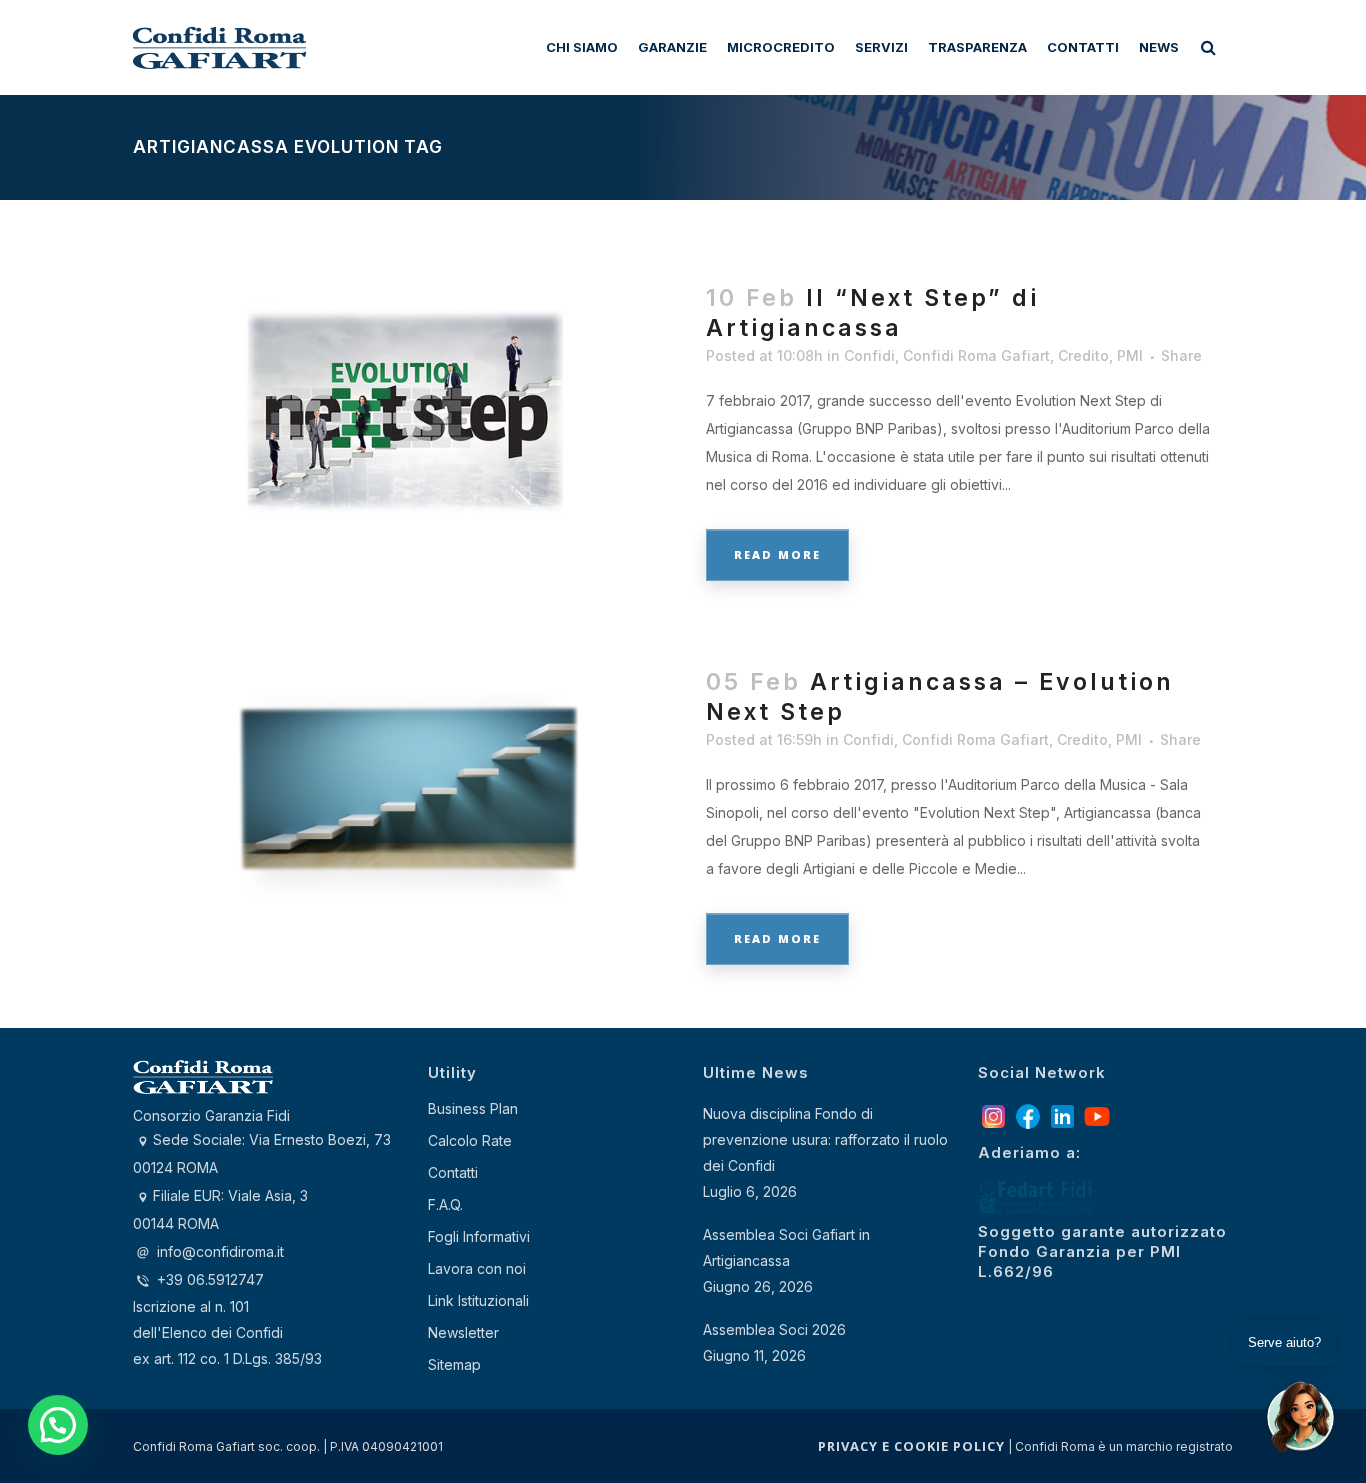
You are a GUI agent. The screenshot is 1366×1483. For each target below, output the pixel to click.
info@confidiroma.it (220, 1251)
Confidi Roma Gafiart (976, 355)
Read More (777, 554)
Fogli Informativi (479, 1236)
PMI (1130, 355)
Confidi (869, 355)
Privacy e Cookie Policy (911, 1446)
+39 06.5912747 (208, 1279)
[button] (58, 1425)
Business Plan (473, 1108)
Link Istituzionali (478, 1300)
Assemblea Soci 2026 (774, 1329)
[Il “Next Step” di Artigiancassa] (408, 404)
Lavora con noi (477, 1268)
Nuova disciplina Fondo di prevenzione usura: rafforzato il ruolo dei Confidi (825, 1139)
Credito (1083, 355)
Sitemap (454, 1364)
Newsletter (463, 1332)
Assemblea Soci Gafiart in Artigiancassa (786, 1247)
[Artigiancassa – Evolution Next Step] (408, 788)
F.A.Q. (445, 1204)
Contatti (453, 1172)
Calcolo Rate (470, 1140)
